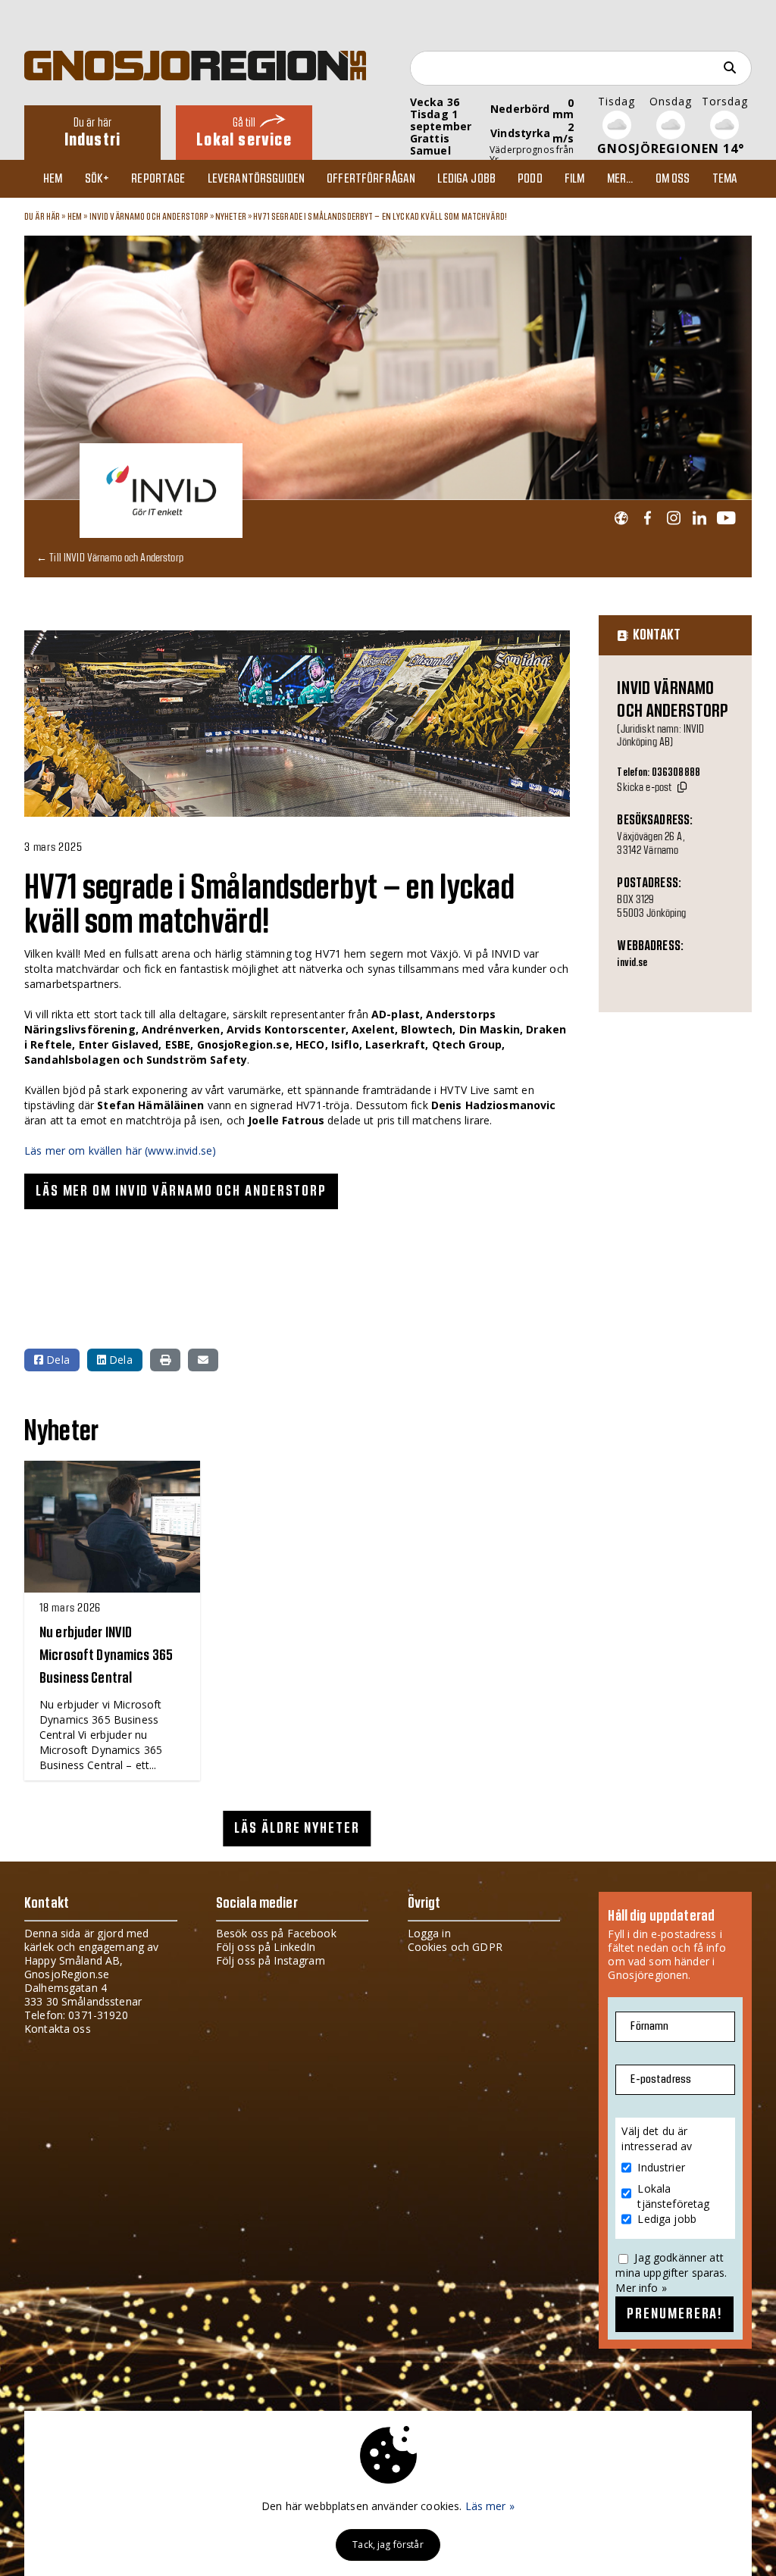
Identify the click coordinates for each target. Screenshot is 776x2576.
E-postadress (661, 2079)
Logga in (429, 1933)
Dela (56, 1360)
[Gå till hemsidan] (621, 519)
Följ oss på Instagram (271, 1960)
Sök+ (97, 179)
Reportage (158, 179)
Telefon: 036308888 (659, 773)
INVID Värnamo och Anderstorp (149, 217)
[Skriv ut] (165, 1360)
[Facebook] (648, 519)
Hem (53, 179)
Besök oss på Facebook (276, 1933)
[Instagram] (673, 519)
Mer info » (641, 2288)
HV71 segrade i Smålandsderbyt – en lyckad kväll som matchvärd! (380, 217)
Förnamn (649, 2026)
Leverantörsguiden (256, 179)
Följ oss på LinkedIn (266, 1947)
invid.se (632, 963)
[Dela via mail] (203, 1360)
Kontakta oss (58, 2029)
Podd (530, 179)
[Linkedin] (699, 519)
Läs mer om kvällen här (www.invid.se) (120, 1150)
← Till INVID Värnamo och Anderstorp (110, 557)
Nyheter (231, 217)
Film (575, 179)
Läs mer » (490, 2506)
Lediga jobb (466, 179)
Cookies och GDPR (455, 1947)
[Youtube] (726, 519)
